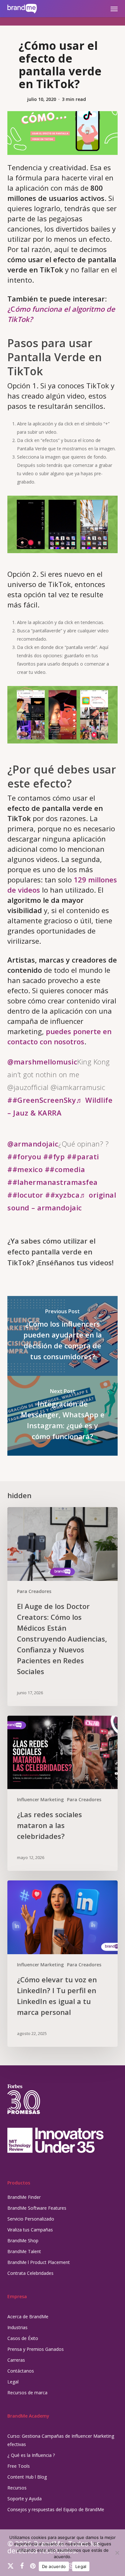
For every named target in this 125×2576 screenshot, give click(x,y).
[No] (117, 2553)
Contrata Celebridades (30, 2273)
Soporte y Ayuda (25, 2499)
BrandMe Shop (23, 2241)
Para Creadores (34, 1591)
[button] (114, 9)
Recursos (17, 2488)
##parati (83, 1156)
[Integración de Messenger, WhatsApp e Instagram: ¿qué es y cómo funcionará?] (62, 1416)
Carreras (16, 2360)
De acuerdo (54, 2566)
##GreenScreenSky (42, 1100)
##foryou (24, 1156)
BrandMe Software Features (37, 2208)
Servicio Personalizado (31, 2219)
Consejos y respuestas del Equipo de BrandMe (56, 2509)
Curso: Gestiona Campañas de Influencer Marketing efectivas (61, 2440)
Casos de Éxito (23, 2338)
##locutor (25, 1195)
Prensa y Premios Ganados (36, 2349)
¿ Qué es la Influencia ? (31, 2455)
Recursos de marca (27, 2393)
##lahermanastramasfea (53, 1182)
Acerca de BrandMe (28, 2317)
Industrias (17, 2327)
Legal (13, 2382)
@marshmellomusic (42, 1062)
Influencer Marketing (40, 1799)
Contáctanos (21, 2371)
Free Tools (19, 2466)
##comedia (65, 1169)
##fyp (54, 1156)
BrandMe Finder (24, 2197)
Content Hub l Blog (27, 2477)
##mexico (25, 1169)
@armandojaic (33, 1144)
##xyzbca (62, 1195)
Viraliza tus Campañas (30, 2230)
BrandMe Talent (24, 2251)
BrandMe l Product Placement (39, 2262)
